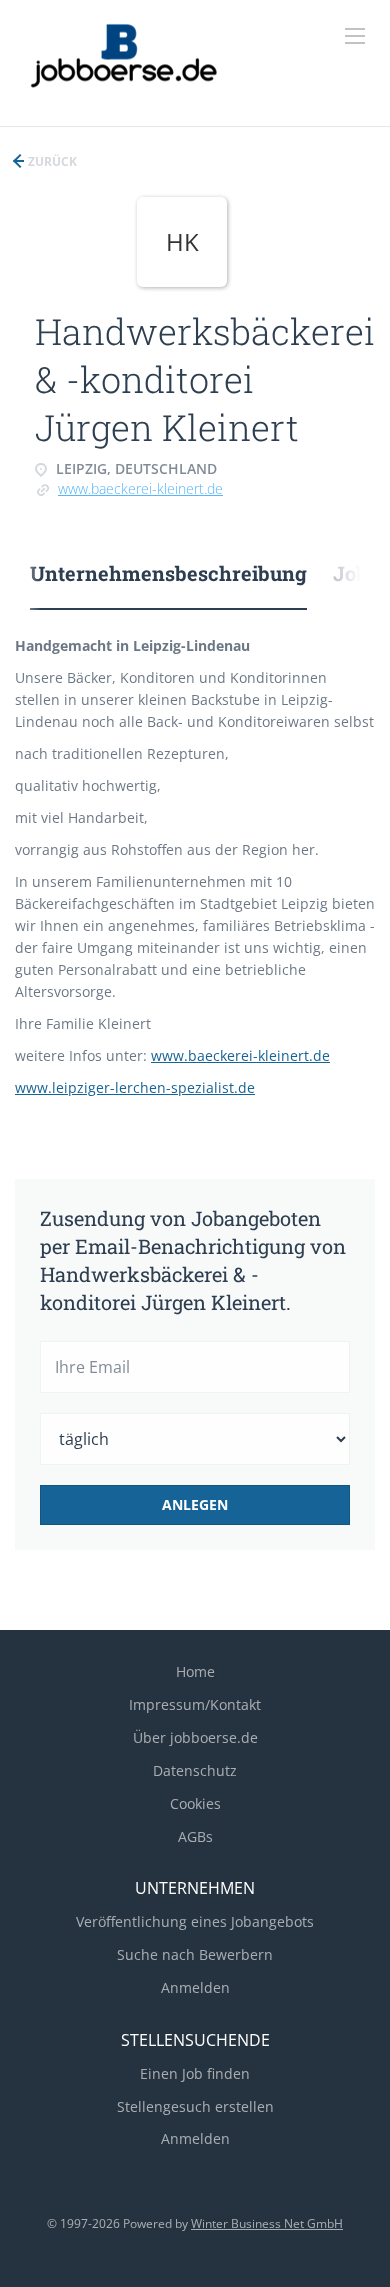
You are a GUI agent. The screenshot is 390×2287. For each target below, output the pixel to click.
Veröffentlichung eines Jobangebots (195, 1921)
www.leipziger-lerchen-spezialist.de (135, 1087)
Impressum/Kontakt (195, 1704)
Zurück (51, 161)
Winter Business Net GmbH (267, 2223)
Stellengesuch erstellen (195, 2106)
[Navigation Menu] (355, 36)
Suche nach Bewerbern (195, 1954)
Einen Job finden (195, 2073)
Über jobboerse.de (195, 1737)
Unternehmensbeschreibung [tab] (168, 573)
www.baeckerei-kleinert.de (140, 488)
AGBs (195, 1836)
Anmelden (195, 1987)
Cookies (195, 1803)
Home (195, 1671)
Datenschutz (195, 1770)
